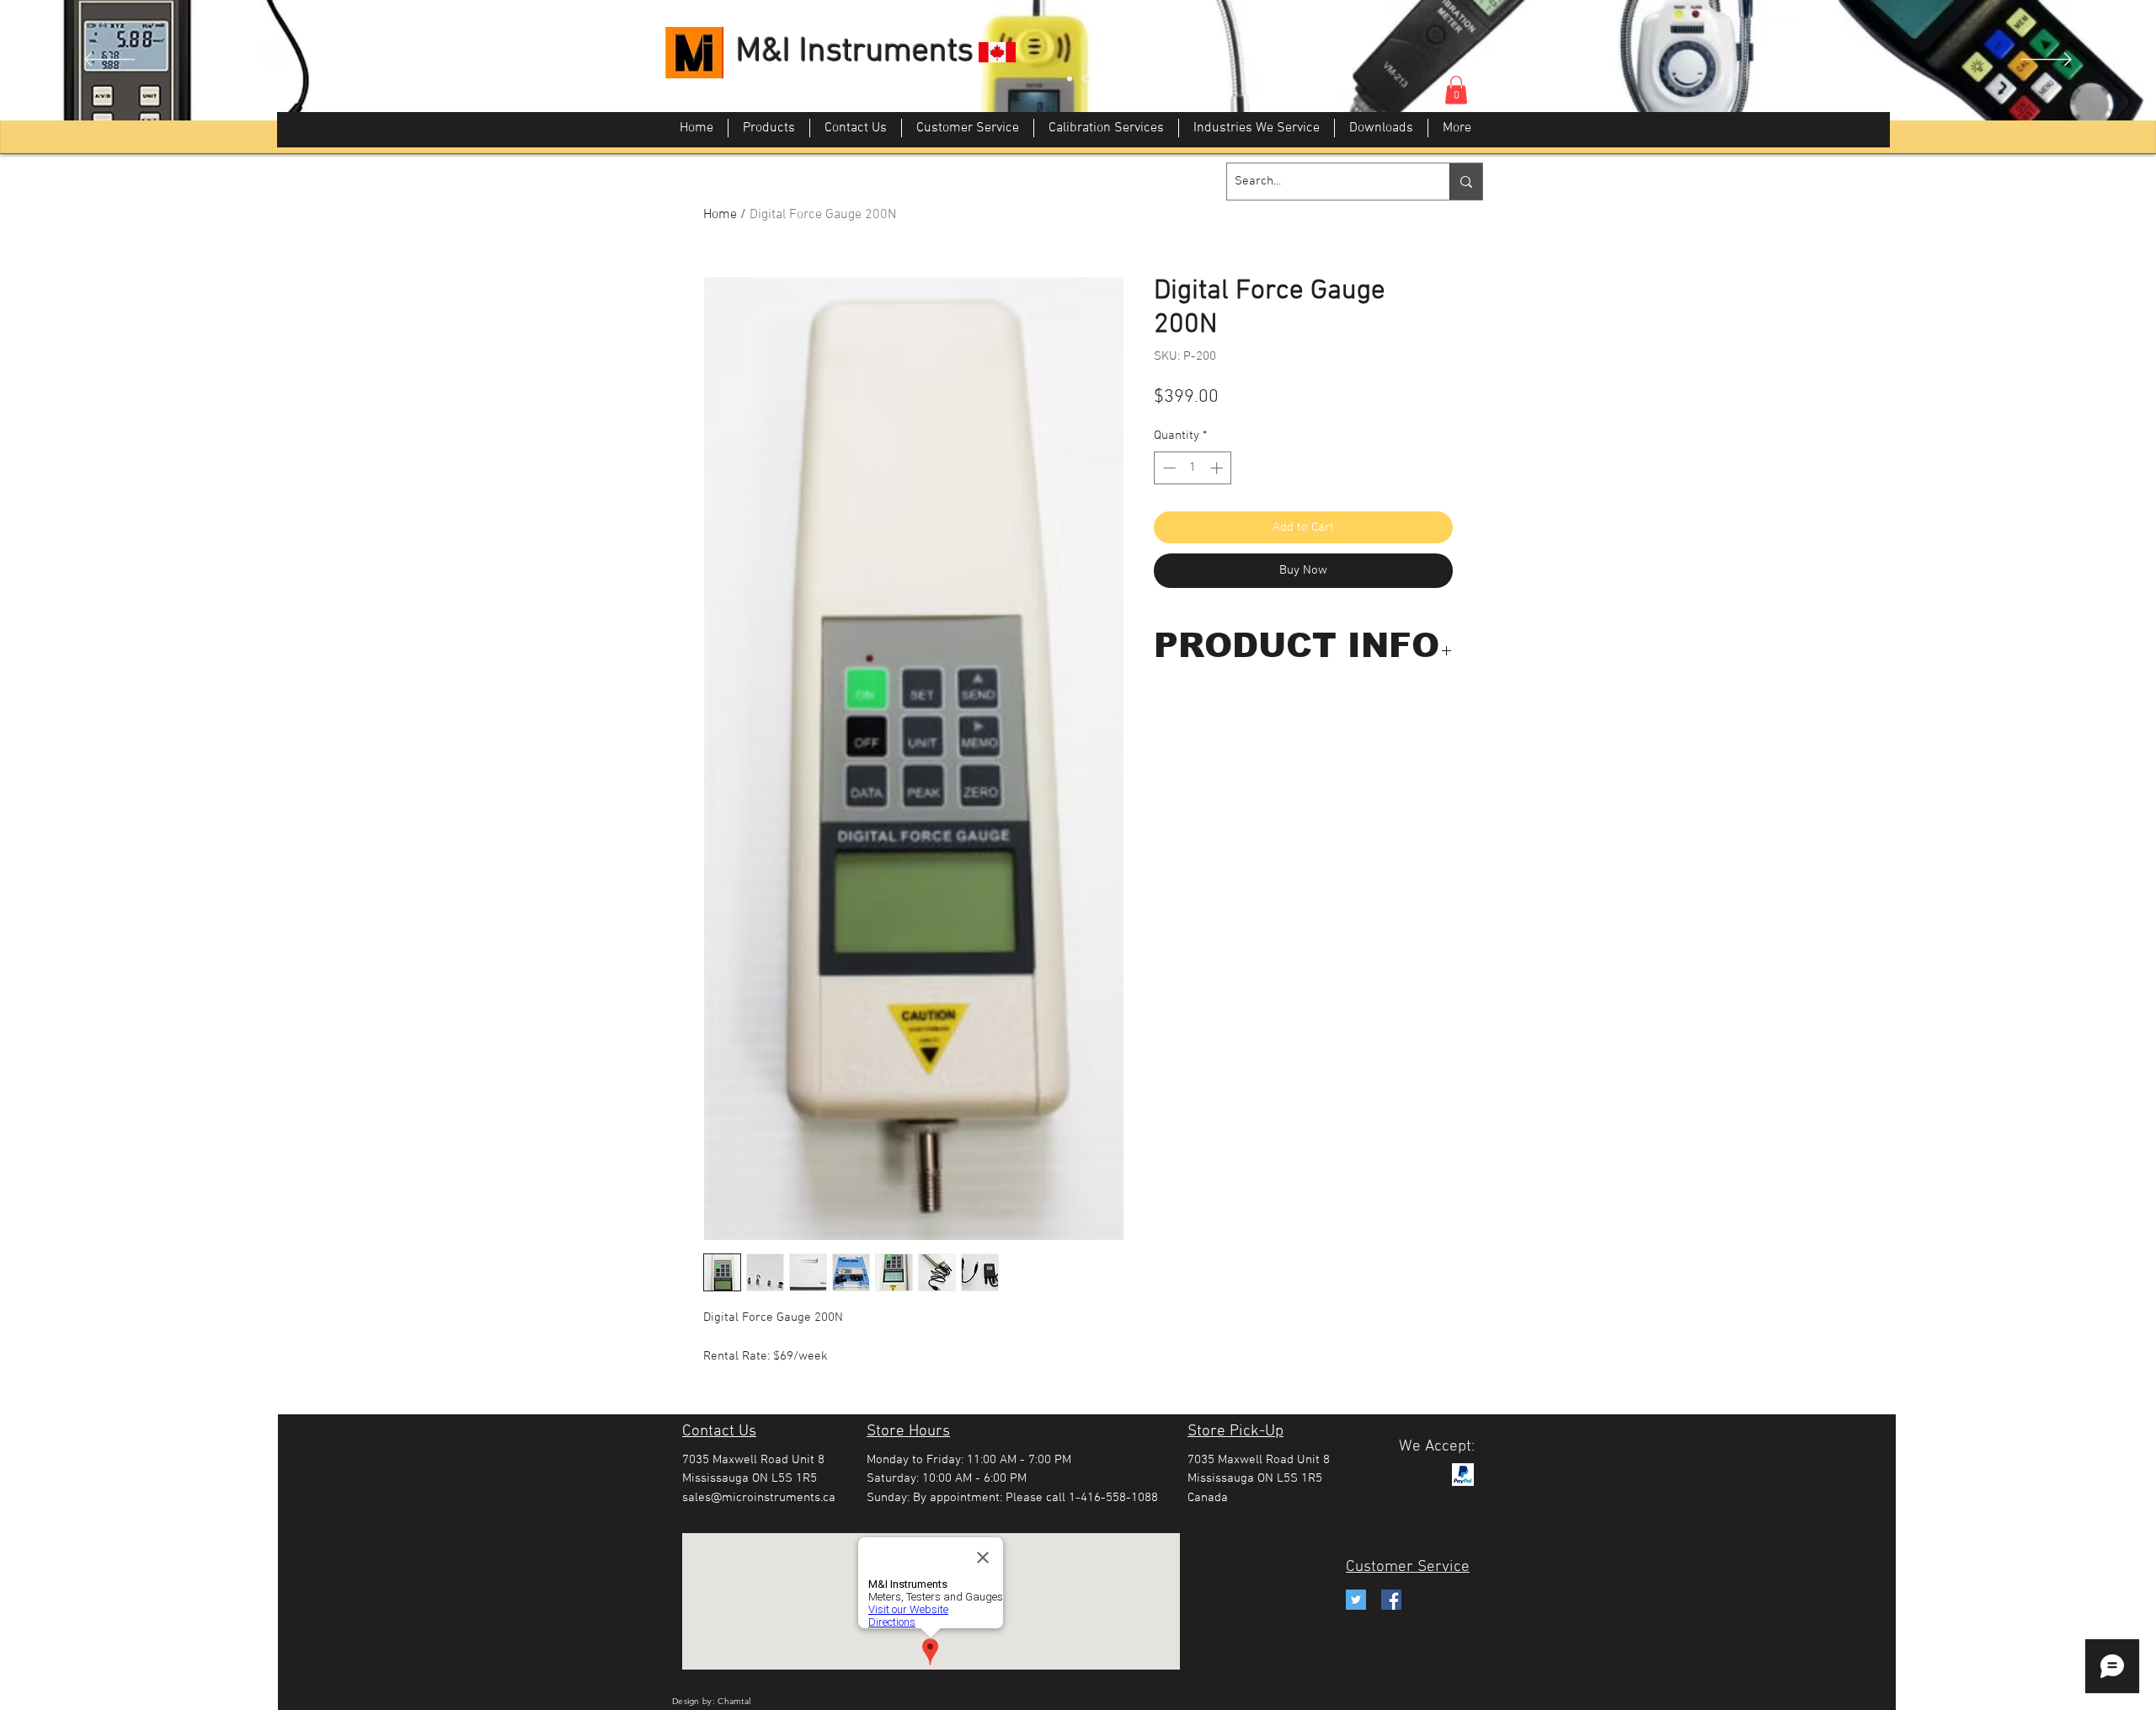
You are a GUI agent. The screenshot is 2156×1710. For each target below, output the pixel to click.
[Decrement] (1168, 468)
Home (720, 215)
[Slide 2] (1086, 79)
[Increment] (1218, 468)
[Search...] (1466, 182)
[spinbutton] (1193, 468)
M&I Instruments (855, 52)
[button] (1456, 90)
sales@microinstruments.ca (759, 1498)
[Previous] (109, 61)
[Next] (2047, 61)
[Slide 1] (1070, 78)
